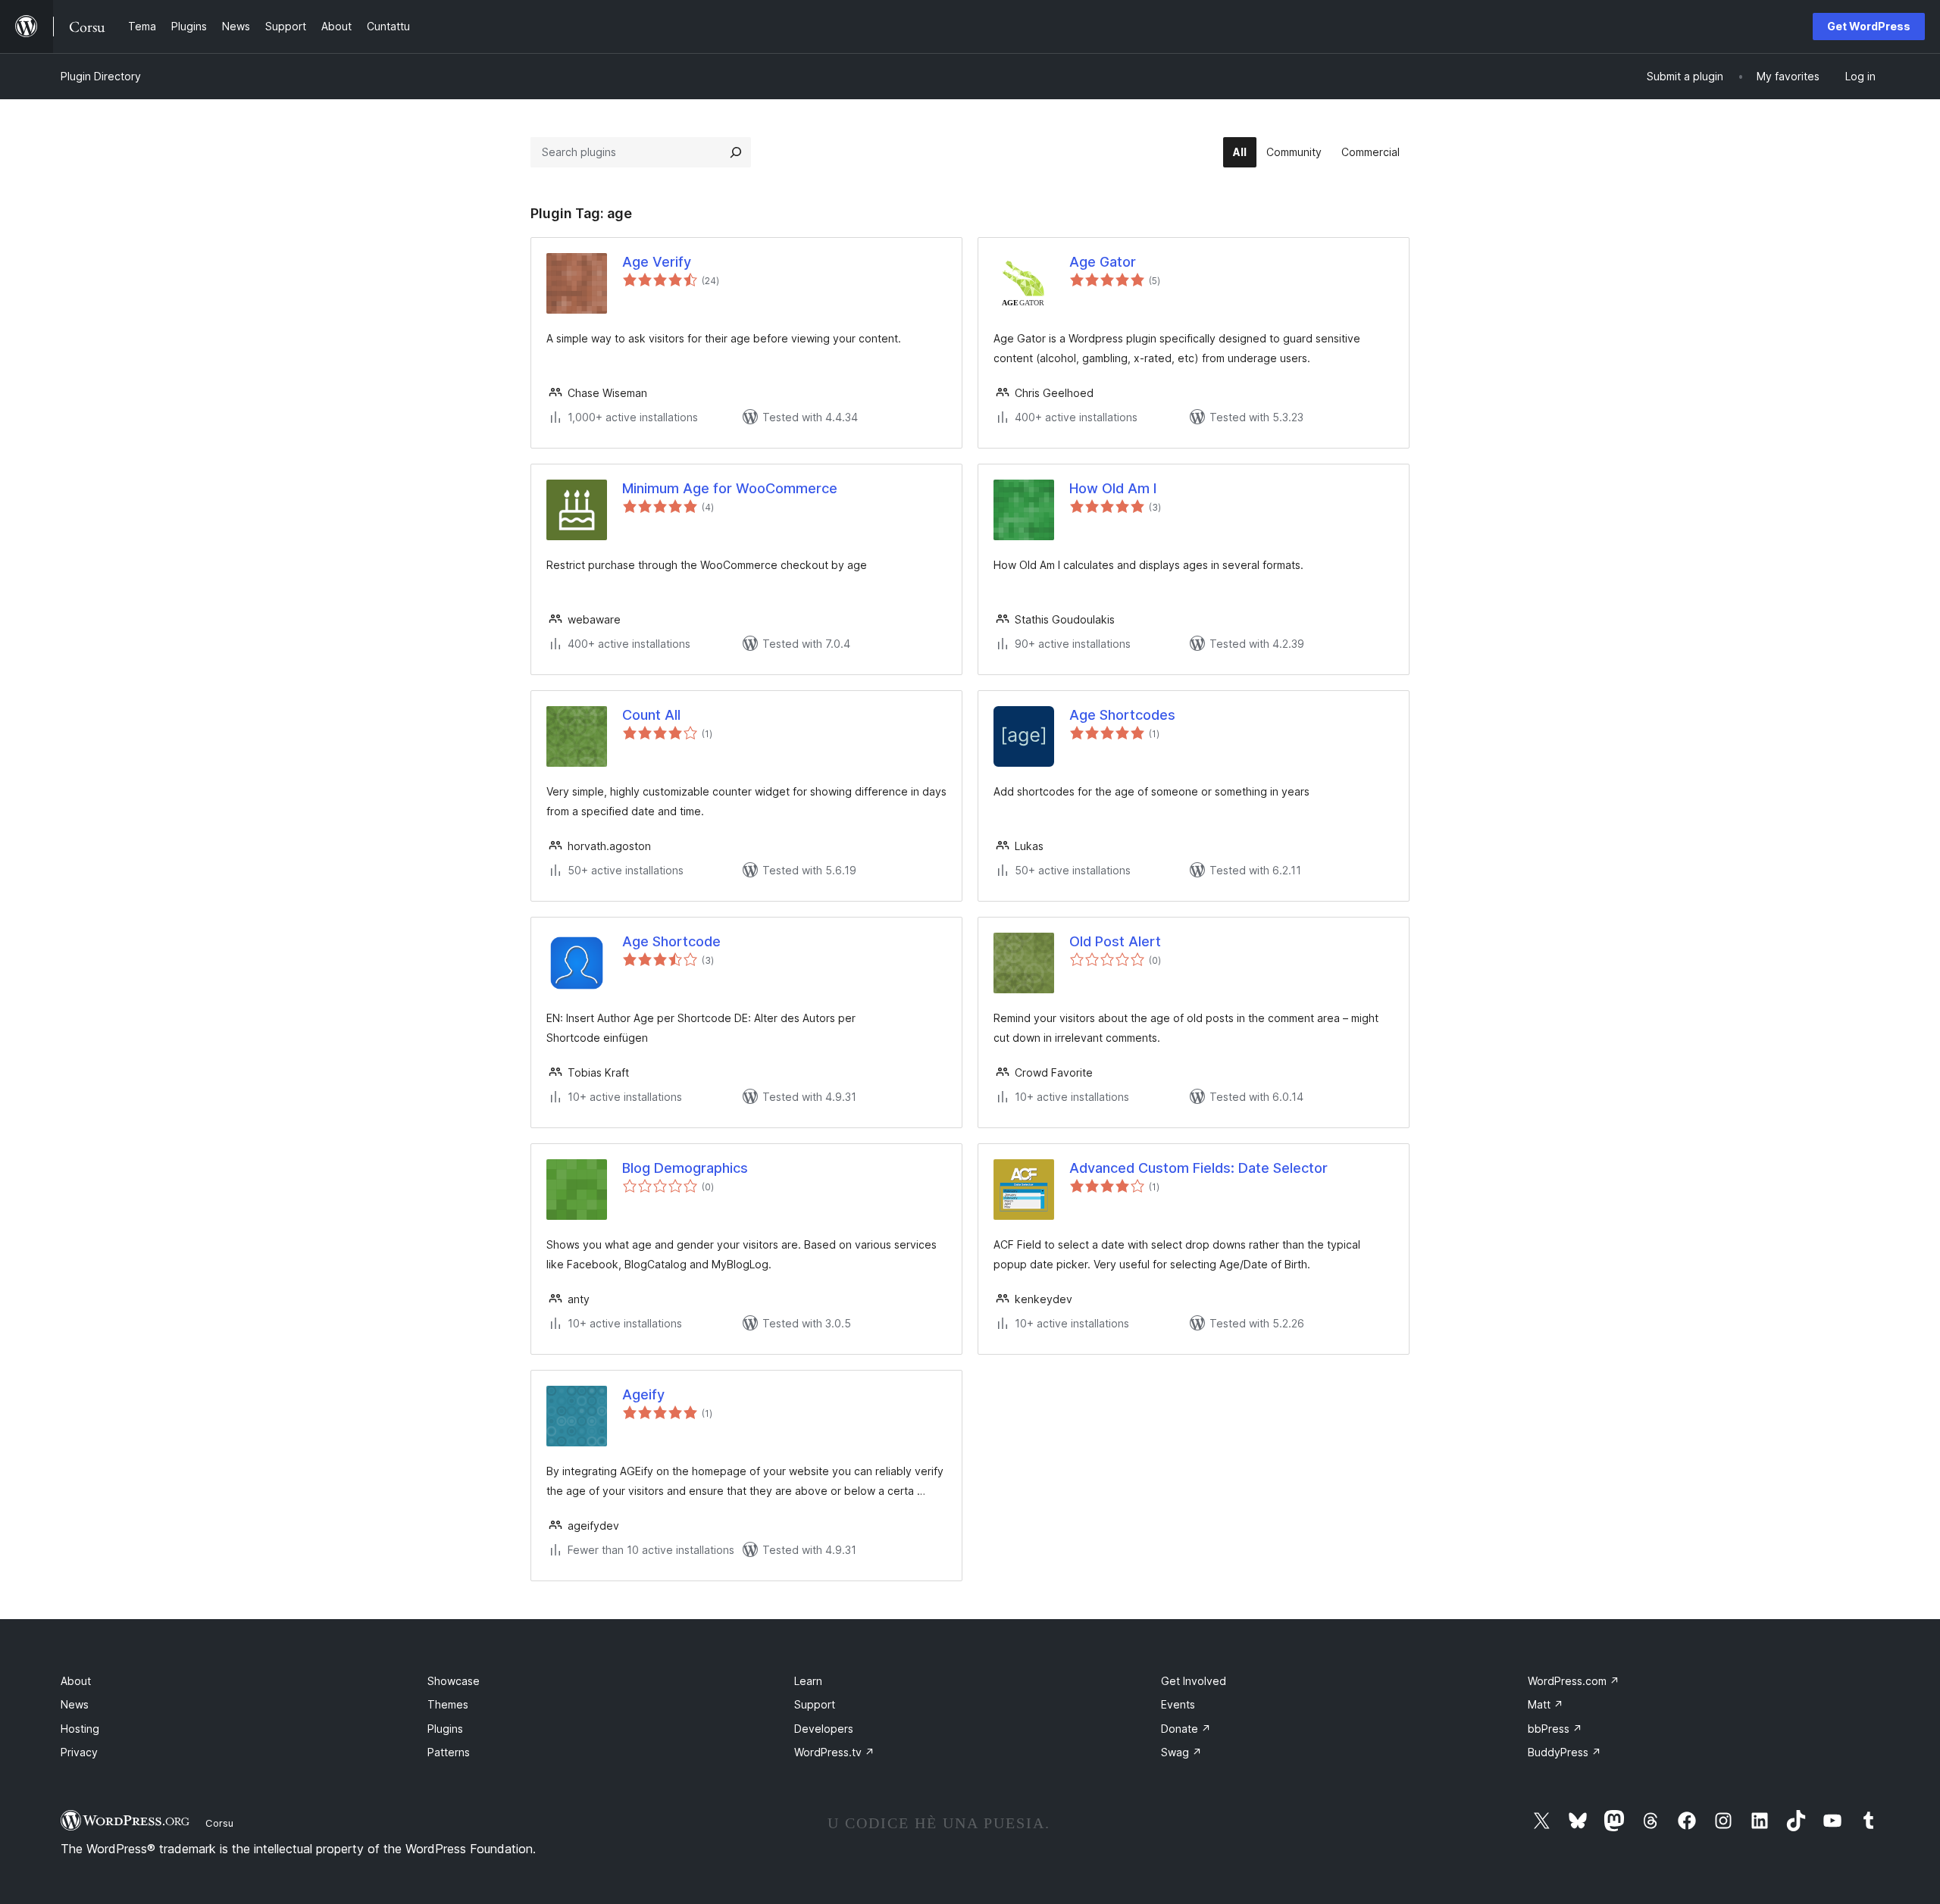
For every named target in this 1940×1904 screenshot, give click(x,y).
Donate (1186, 1729)
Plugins (445, 1729)
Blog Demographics (685, 1168)
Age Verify (657, 262)
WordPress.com (1574, 1681)
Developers (824, 1729)
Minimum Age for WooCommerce (730, 488)
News (75, 1704)
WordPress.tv (834, 1752)
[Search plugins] (736, 152)
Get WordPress (1869, 26)
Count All (651, 715)
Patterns (449, 1752)
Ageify (643, 1394)
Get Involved (1194, 1681)
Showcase (454, 1681)
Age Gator (1103, 262)
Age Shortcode (671, 941)
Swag (1181, 1752)
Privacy (79, 1752)
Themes (448, 1704)
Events (1178, 1704)
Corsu (219, 1823)
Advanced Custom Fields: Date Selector (1198, 1168)
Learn (808, 1681)
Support (815, 1704)
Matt (1546, 1704)
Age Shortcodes (1122, 715)
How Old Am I (1113, 488)
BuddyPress (1565, 1752)
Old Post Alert (1115, 941)
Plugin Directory (101, 76)
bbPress (1555, 1729)
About (76, 1681)
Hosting (80, 1729)
